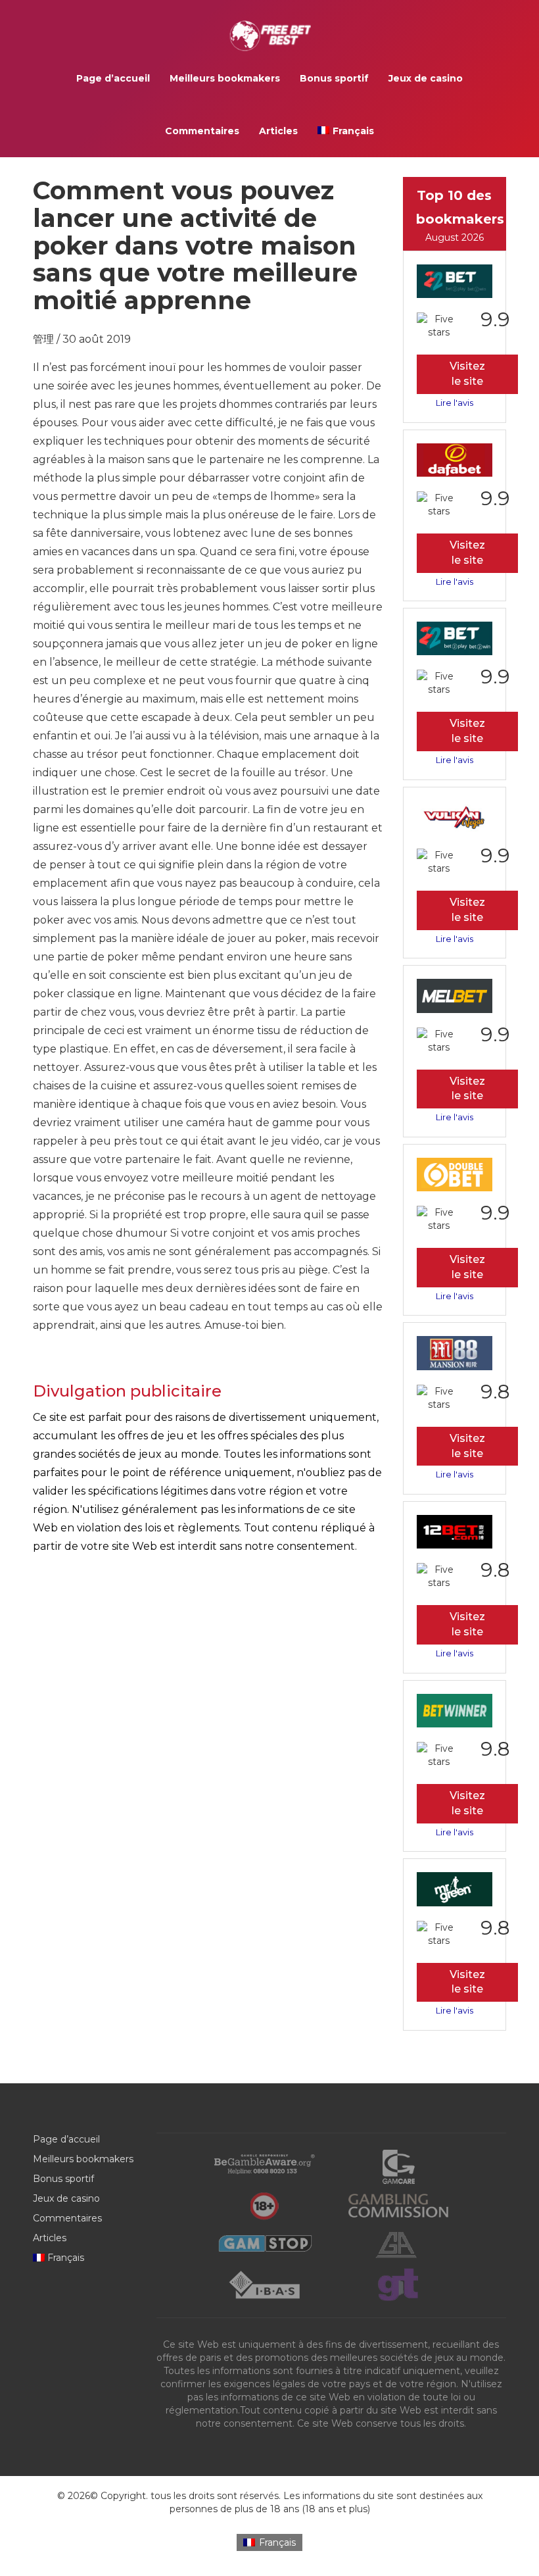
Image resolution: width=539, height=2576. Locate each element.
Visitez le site (467, 374)
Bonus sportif (334, 78)
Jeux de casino (426, 78)
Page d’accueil (113, 78)
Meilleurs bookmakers (225, 78)
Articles (278, 131)
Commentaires (202, 131)
